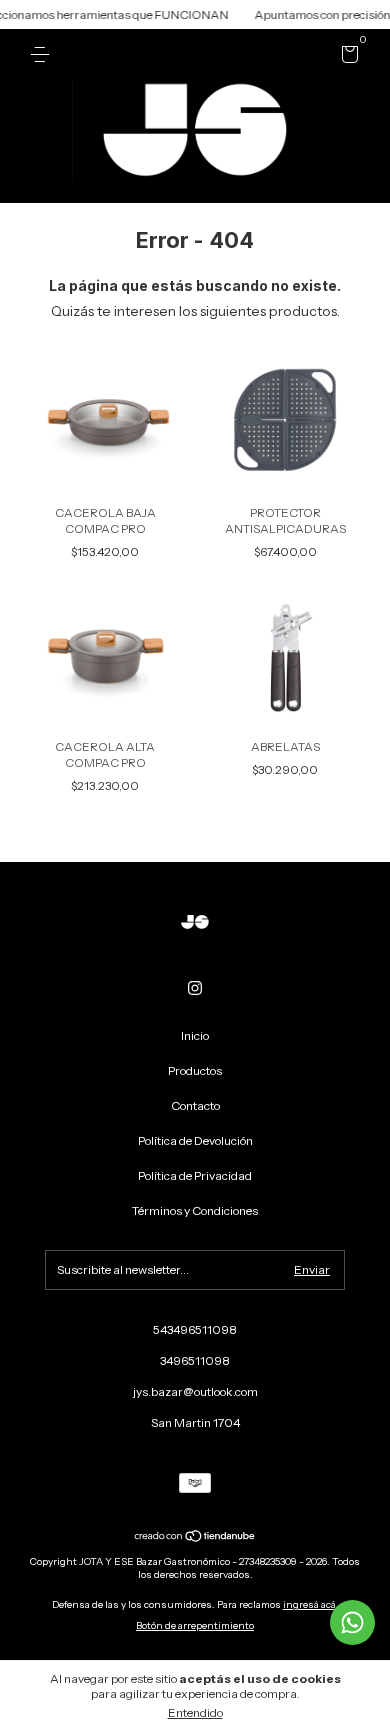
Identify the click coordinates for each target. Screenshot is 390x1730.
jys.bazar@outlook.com (195, 1391)
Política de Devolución (195, 1140)
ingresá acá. (311, 1604)
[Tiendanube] (195, 1538)
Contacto (195, 1105)
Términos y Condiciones (195, 1210)
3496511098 (195, 1360)
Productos (195, 1070)
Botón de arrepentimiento (195, 1625)
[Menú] (43, 54)
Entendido (195, 1712)
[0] (346, 57)
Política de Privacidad (195, 1175)
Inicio (195, 1035)
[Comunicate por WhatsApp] (352, 1622)
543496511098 (195, 1329)
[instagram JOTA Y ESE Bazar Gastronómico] (195, 988)
